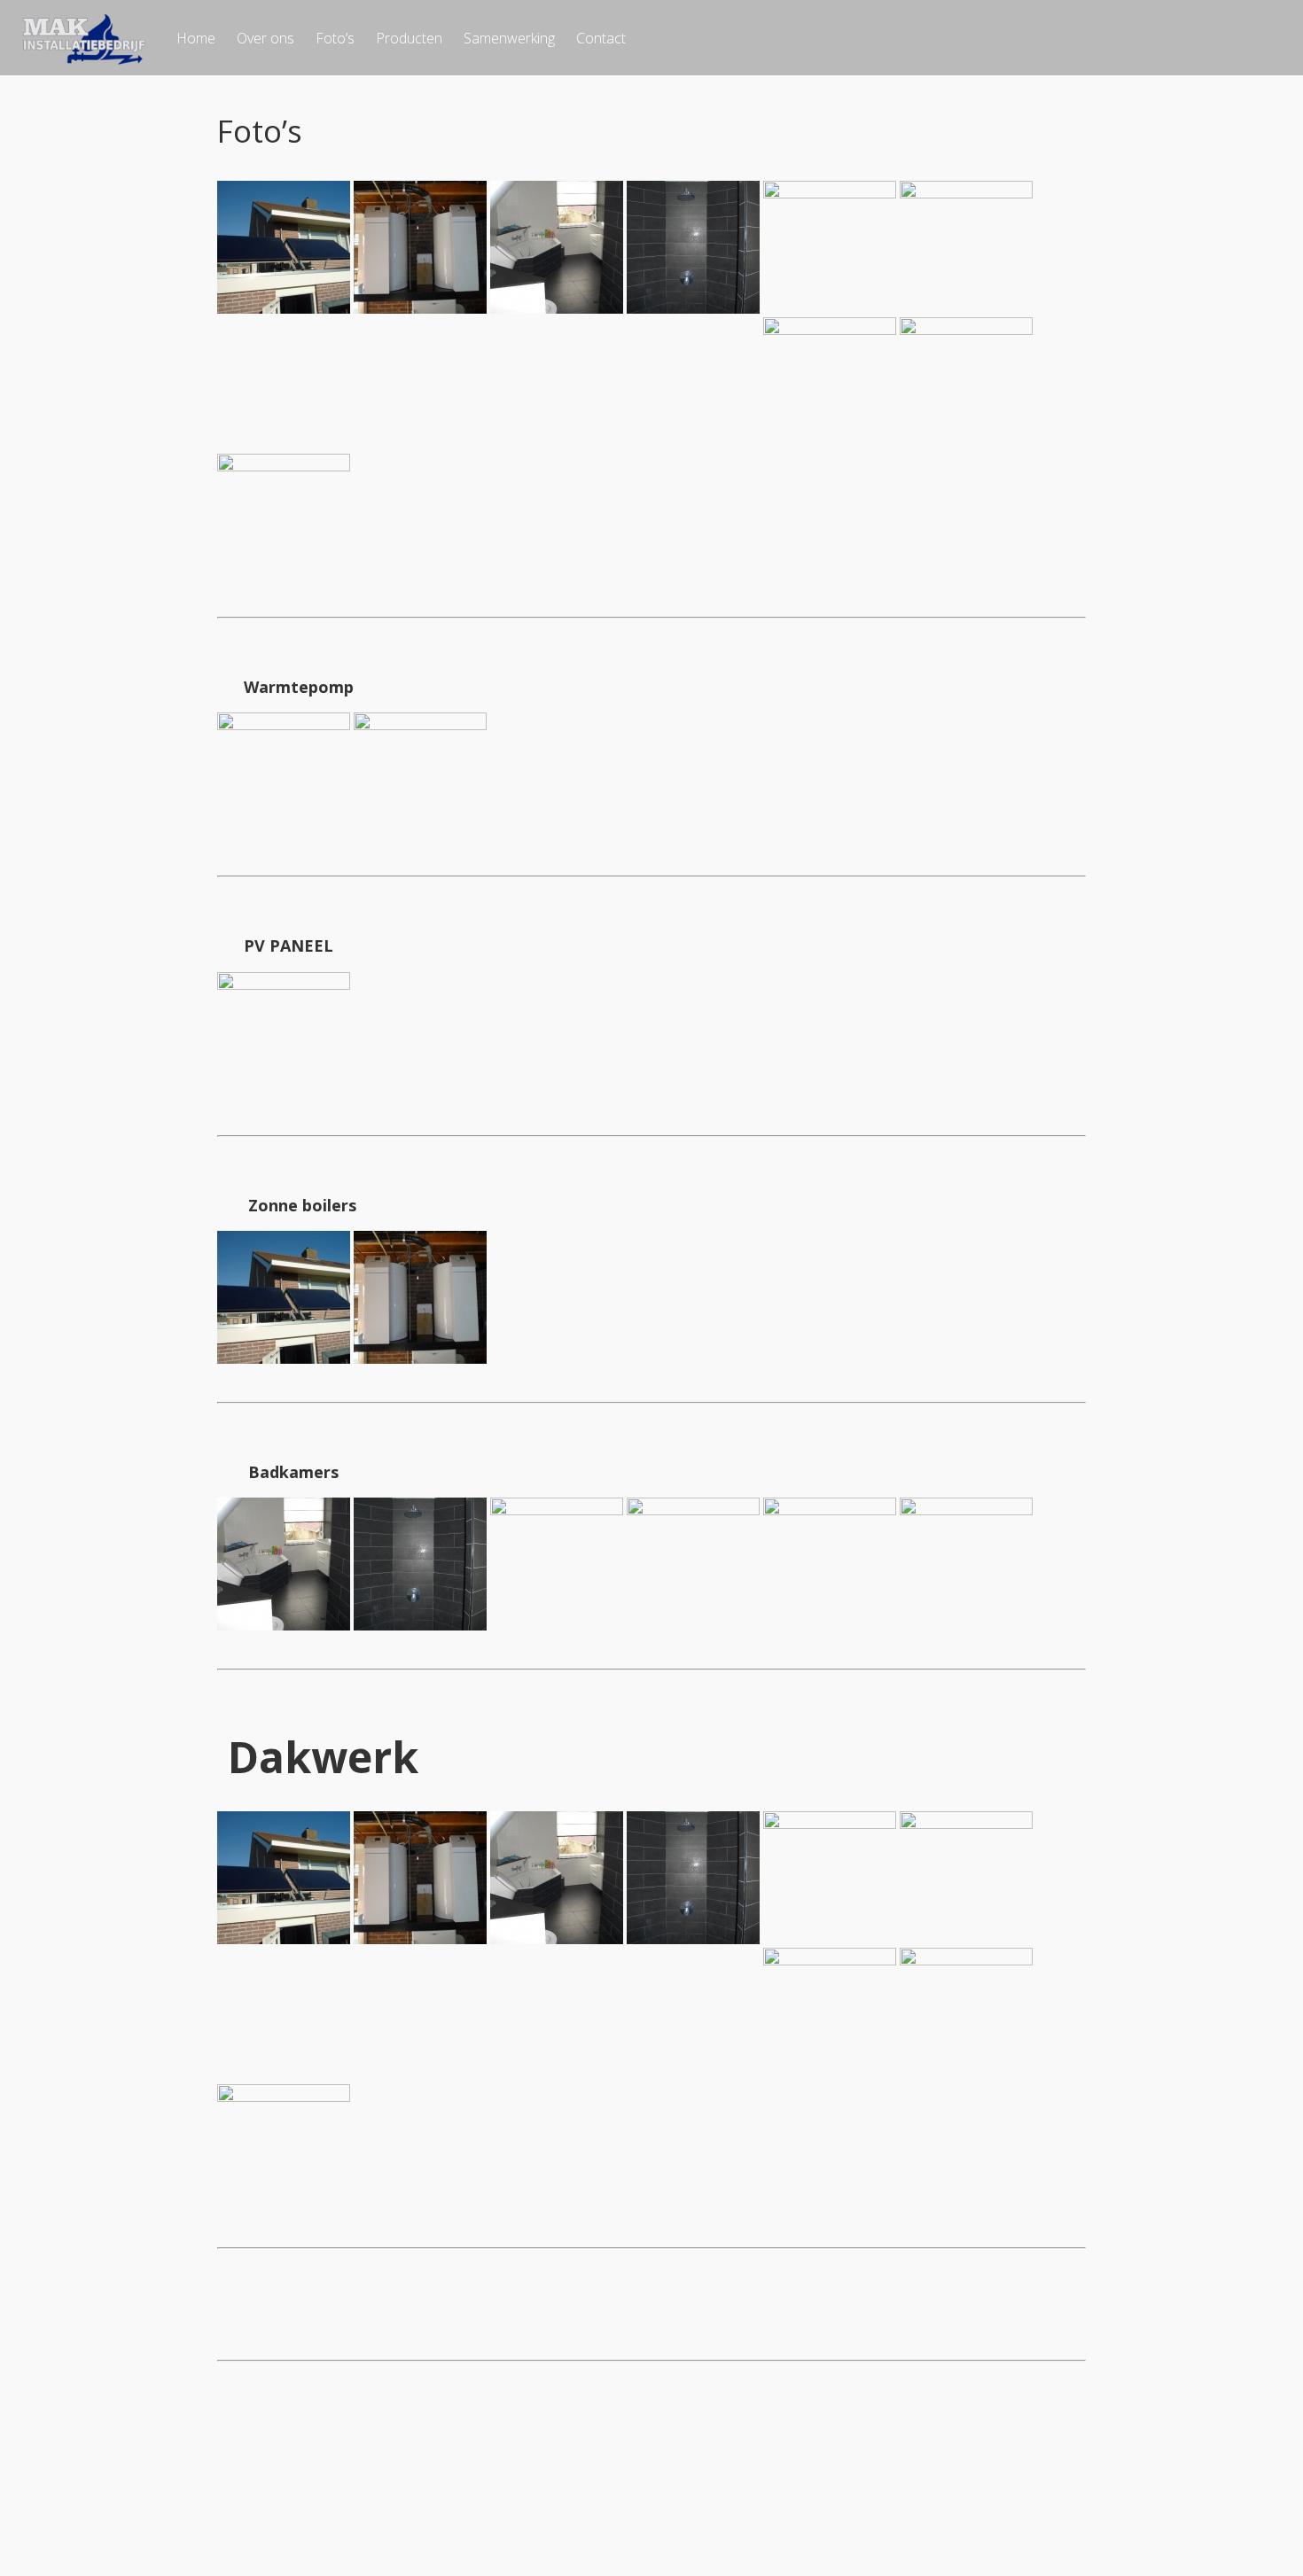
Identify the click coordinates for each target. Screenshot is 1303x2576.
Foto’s (335, 38)
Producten (409, 38)
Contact (601, 38)
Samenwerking (509, 38)
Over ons (265, 38)
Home (196, 38)
